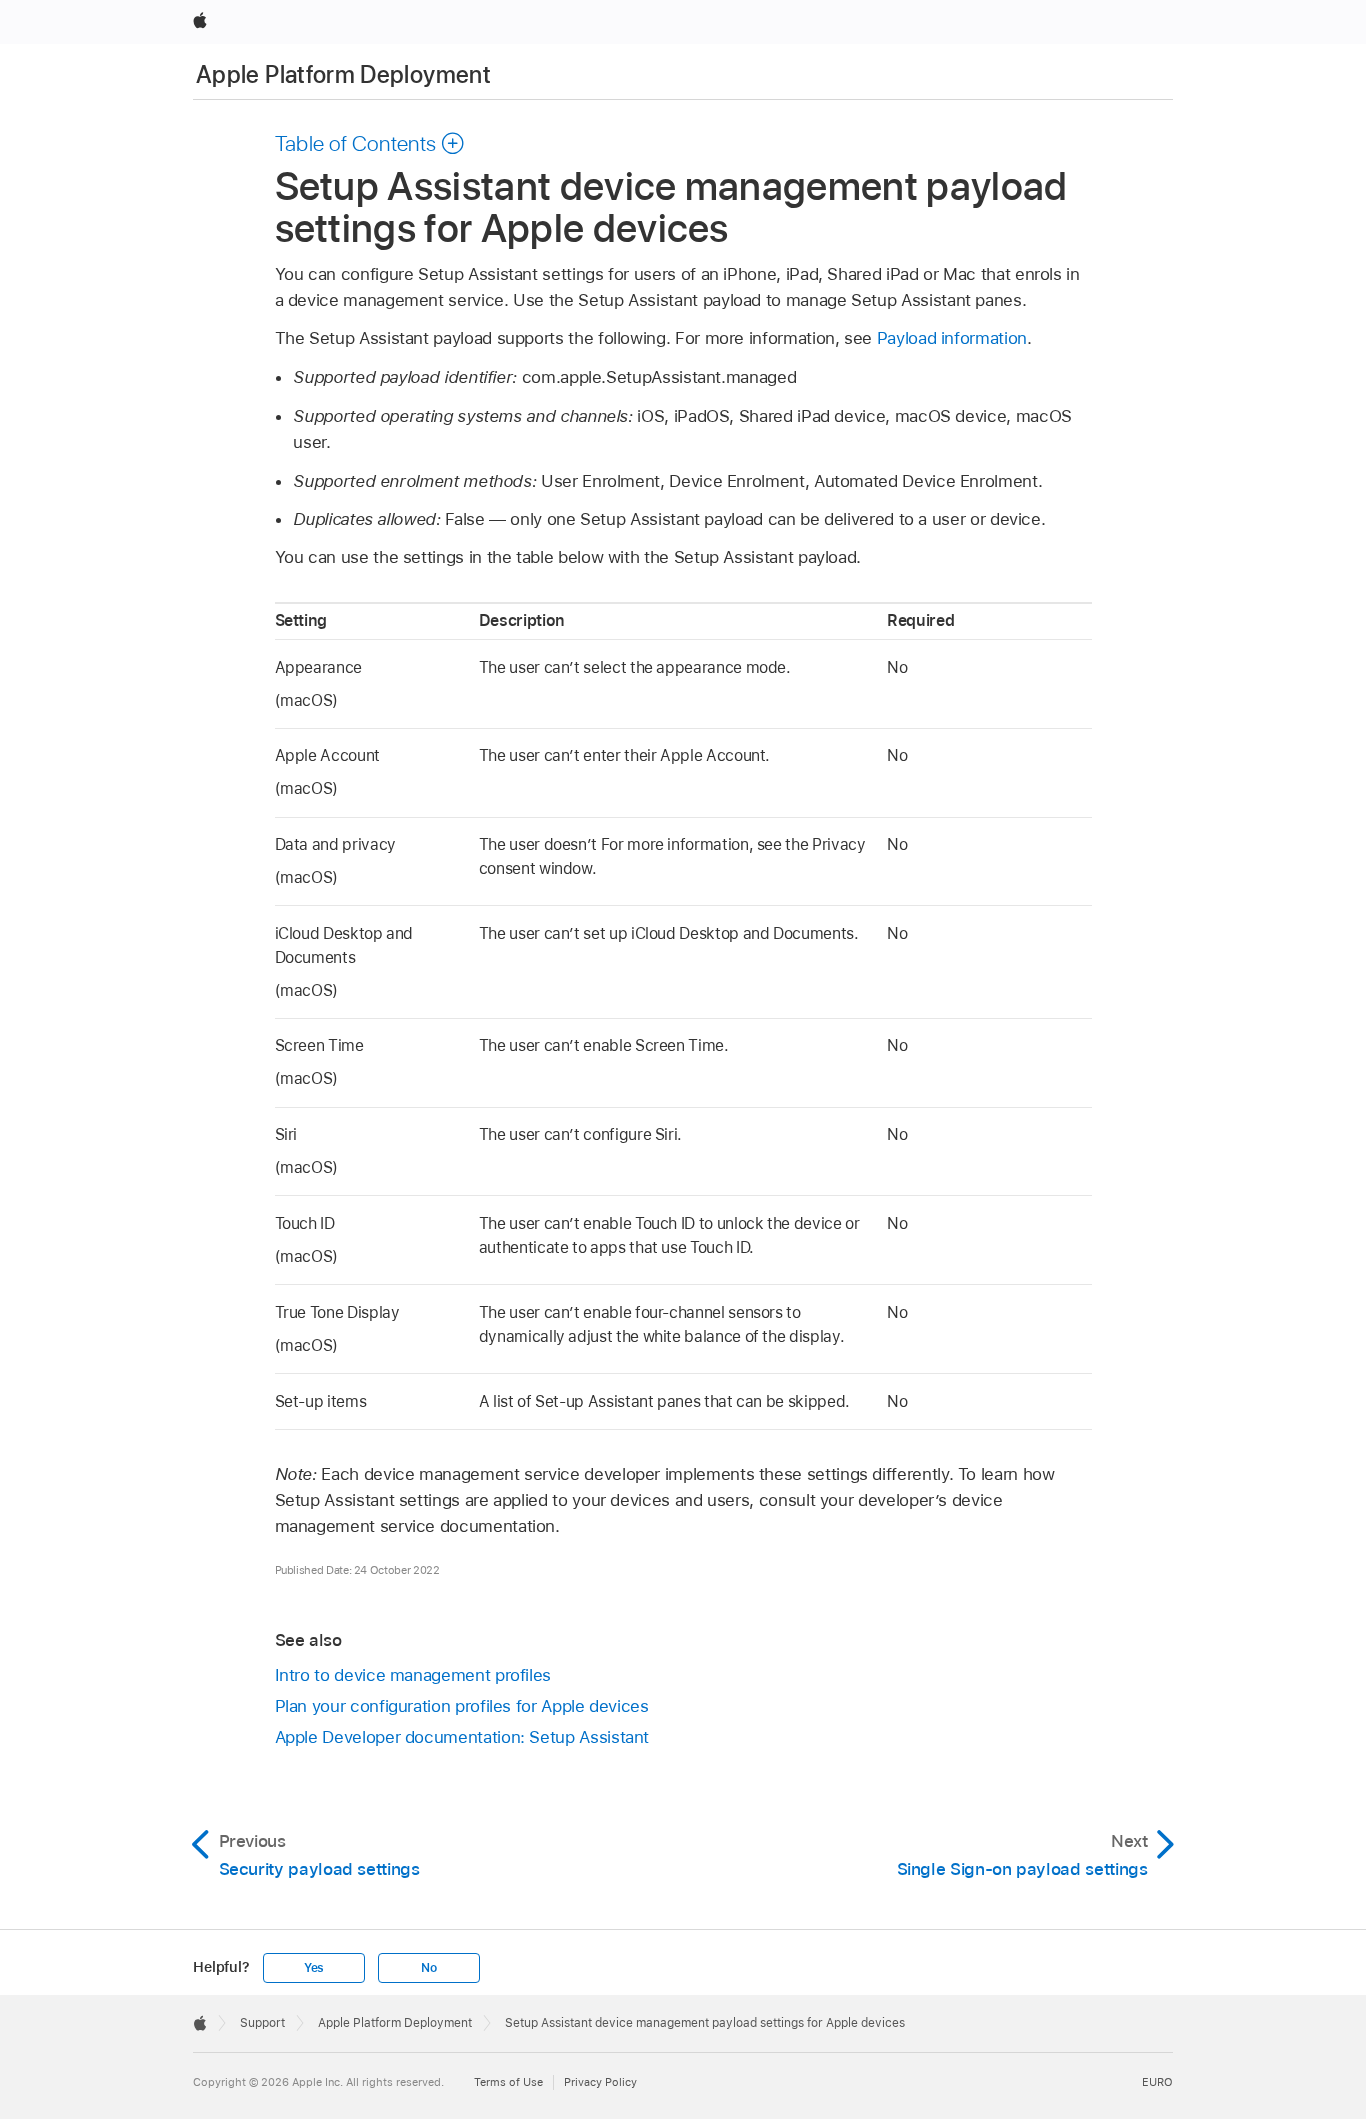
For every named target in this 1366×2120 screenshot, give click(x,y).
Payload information (952, 338)
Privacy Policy (600, 2082)
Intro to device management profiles (413, 1675)
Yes (314, 1968)
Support (262, 2023)
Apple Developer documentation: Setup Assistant (462, 1737)
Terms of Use (508, 2082)
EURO (1157, 2082)
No (429, 1968)
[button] (370, 143)
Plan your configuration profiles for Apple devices (462, 1706)
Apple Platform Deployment (343, 74)
